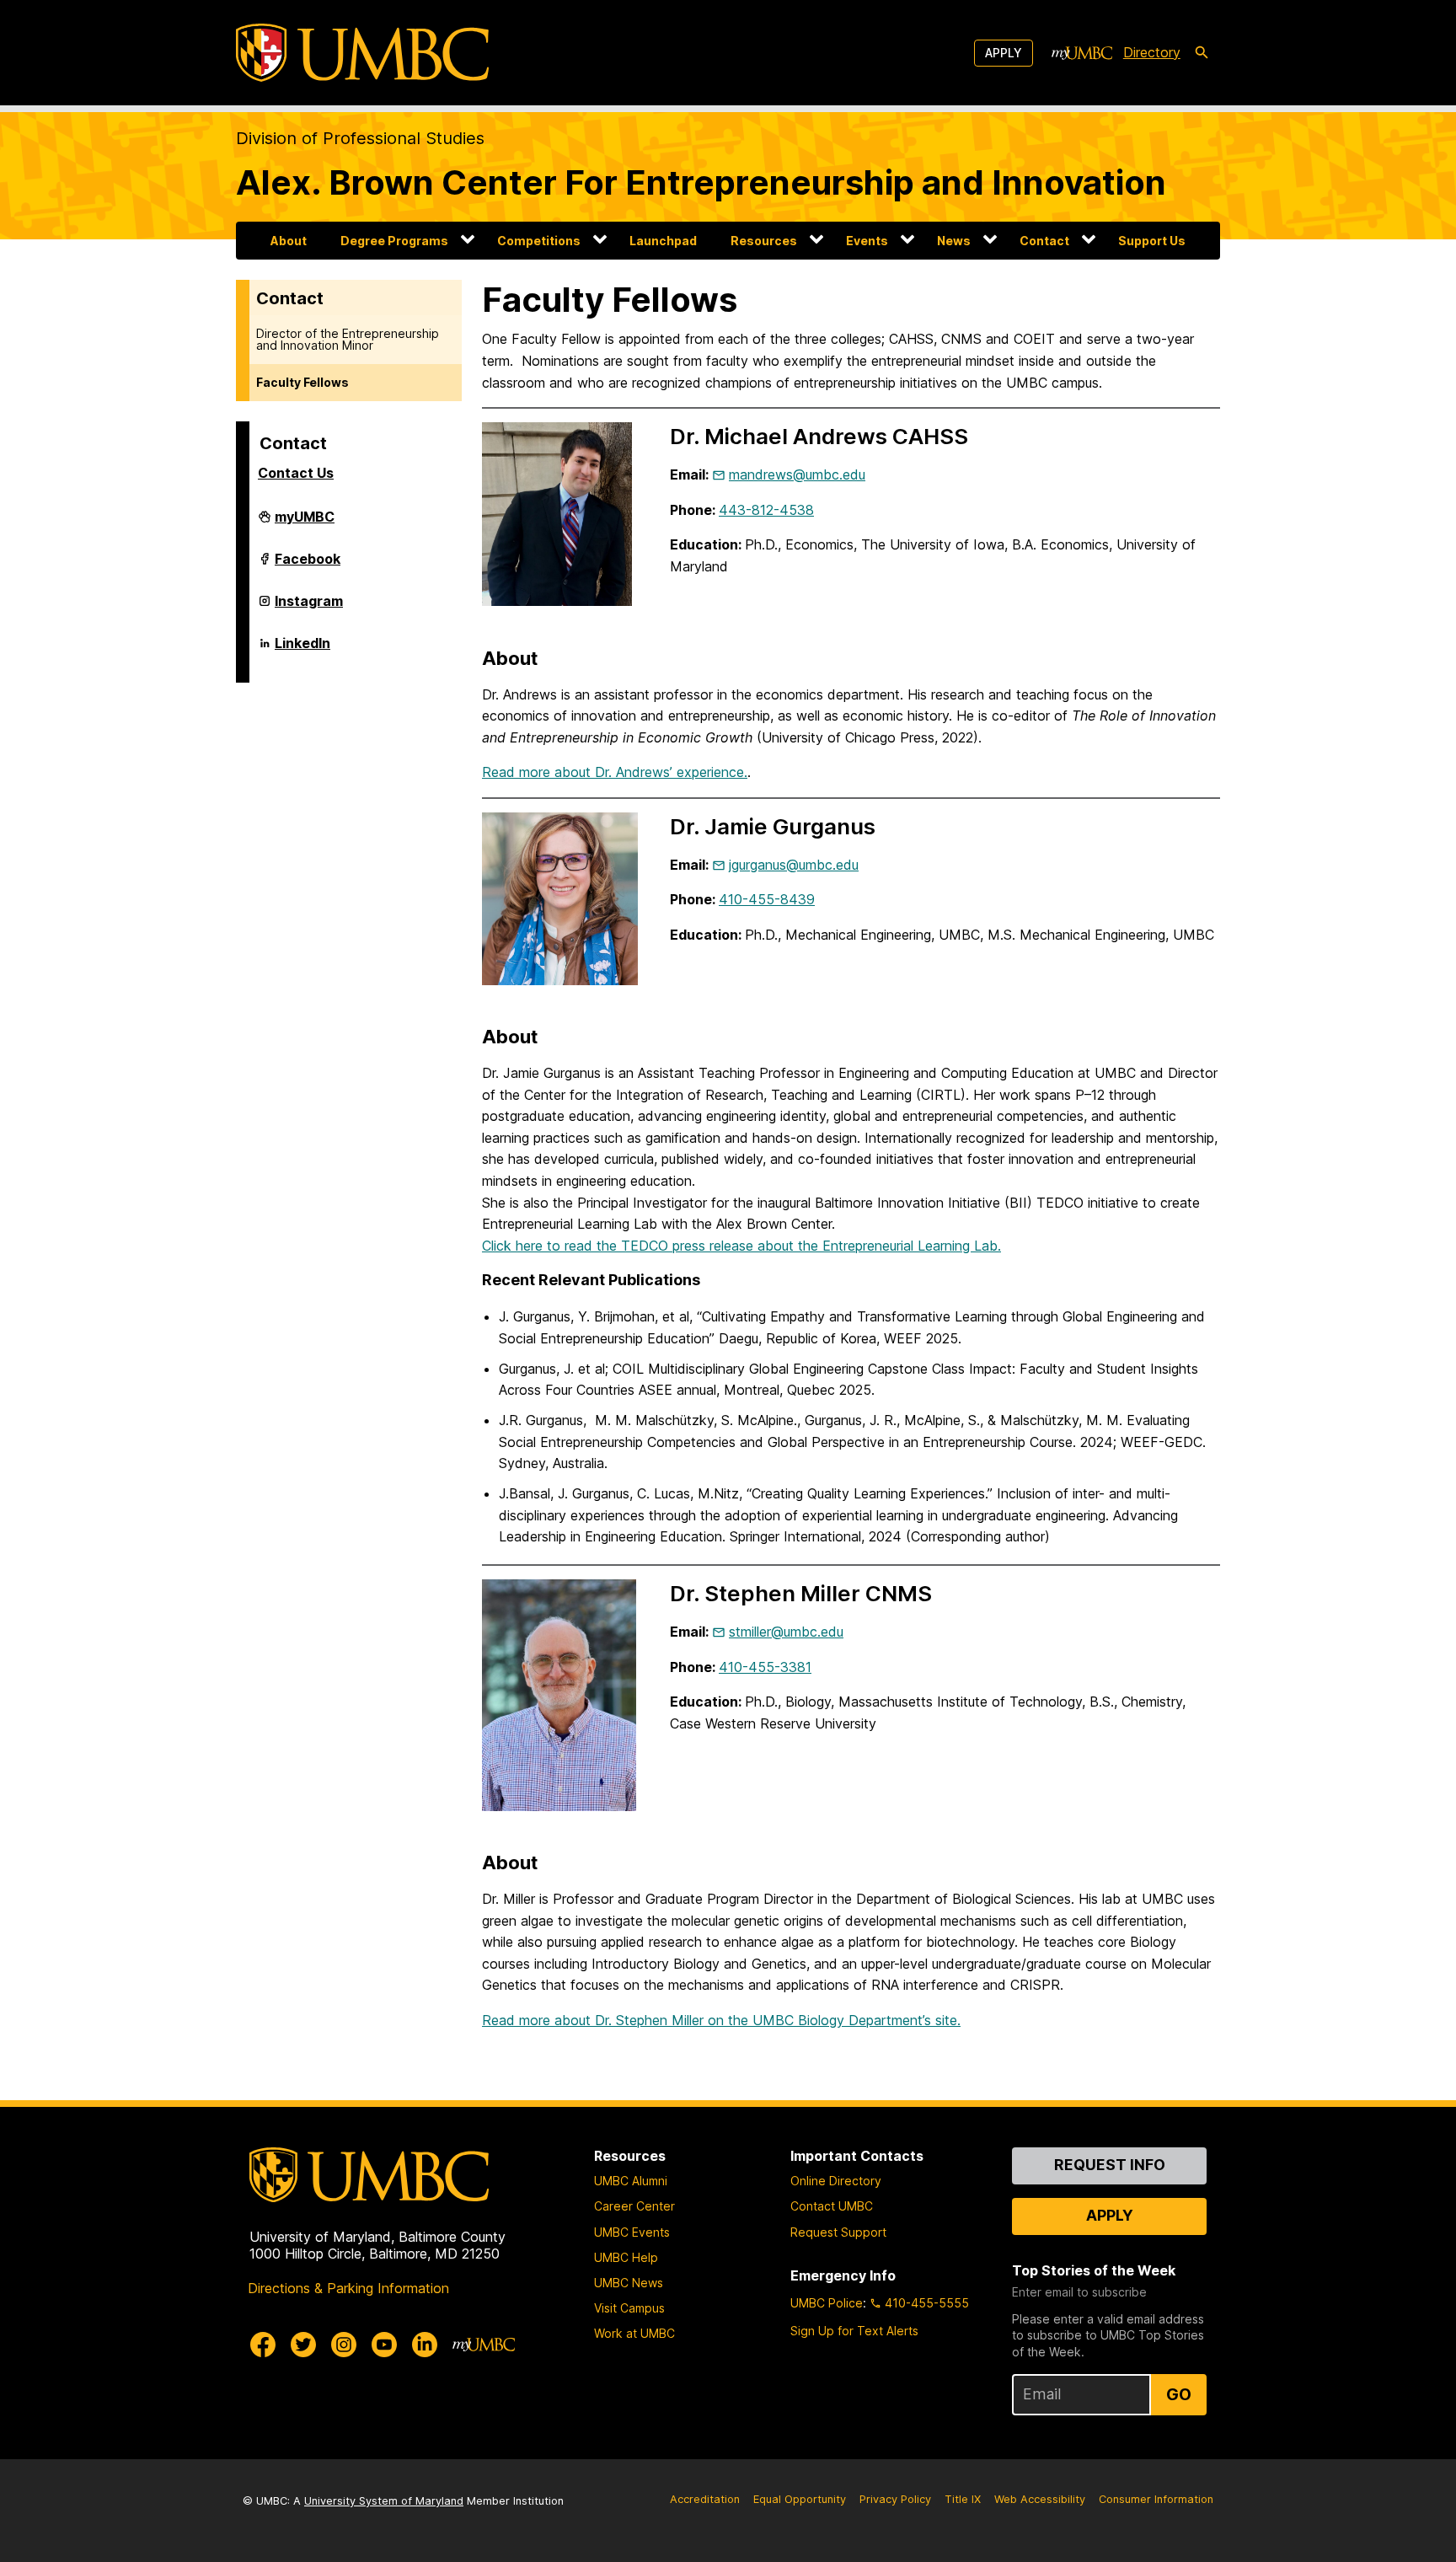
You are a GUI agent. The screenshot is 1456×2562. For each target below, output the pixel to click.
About (289, 241)
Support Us (1152, 241)
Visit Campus (629, 2308)
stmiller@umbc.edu (786, 1632)
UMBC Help (626, 2257)
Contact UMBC (832, 2206)
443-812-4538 (766, 510)
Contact (1044, 241)
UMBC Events (632, 2232)
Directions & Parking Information (348, 2288)
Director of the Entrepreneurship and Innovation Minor (348, 339)
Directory (1152, 52)
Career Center (634, 2206)
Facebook (308, 565)
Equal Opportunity (800, 2499)
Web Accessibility (1040, 2499)
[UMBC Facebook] (263, 2345)
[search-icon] (1202, 53)
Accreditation (705, 2499)
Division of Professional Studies (360, 138)
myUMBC (305, 523)
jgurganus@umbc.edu (794, 865)
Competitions (539, 241)
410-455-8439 (767, 899)
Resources (764, 241)
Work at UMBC (634, 2333)
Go (1179, 2394)
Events (867, 241)
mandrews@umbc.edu (797, 474)
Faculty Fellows (302, 382)
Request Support (838, 2232)
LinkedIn (302, 650)
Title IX (963, 2499)
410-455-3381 (765, 1667)
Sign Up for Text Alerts (854, 2331)
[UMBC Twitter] (303, 2345)
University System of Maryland (384, 2501)
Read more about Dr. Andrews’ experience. (615, 772)
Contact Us (296, 473)
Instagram (309, 608)
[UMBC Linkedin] (425, 2345)
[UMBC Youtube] (384, 2345)
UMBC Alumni (631, 2181)
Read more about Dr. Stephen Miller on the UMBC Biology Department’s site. (721, 2020)
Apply (1004, 53)
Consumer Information (1156, 2499)
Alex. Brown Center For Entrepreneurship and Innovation (701, 182)
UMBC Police (827, 2303)
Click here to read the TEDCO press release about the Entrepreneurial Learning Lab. (741, 1246)
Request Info (1110, 2165)
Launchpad (663, 241)
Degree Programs (394, 241)
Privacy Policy (895, 2499)
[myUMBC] (1082, 53)
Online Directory (836, 2181)
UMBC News (629, 2283)
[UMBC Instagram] (344, 2345)
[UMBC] (362, 53)
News (954, 241)
